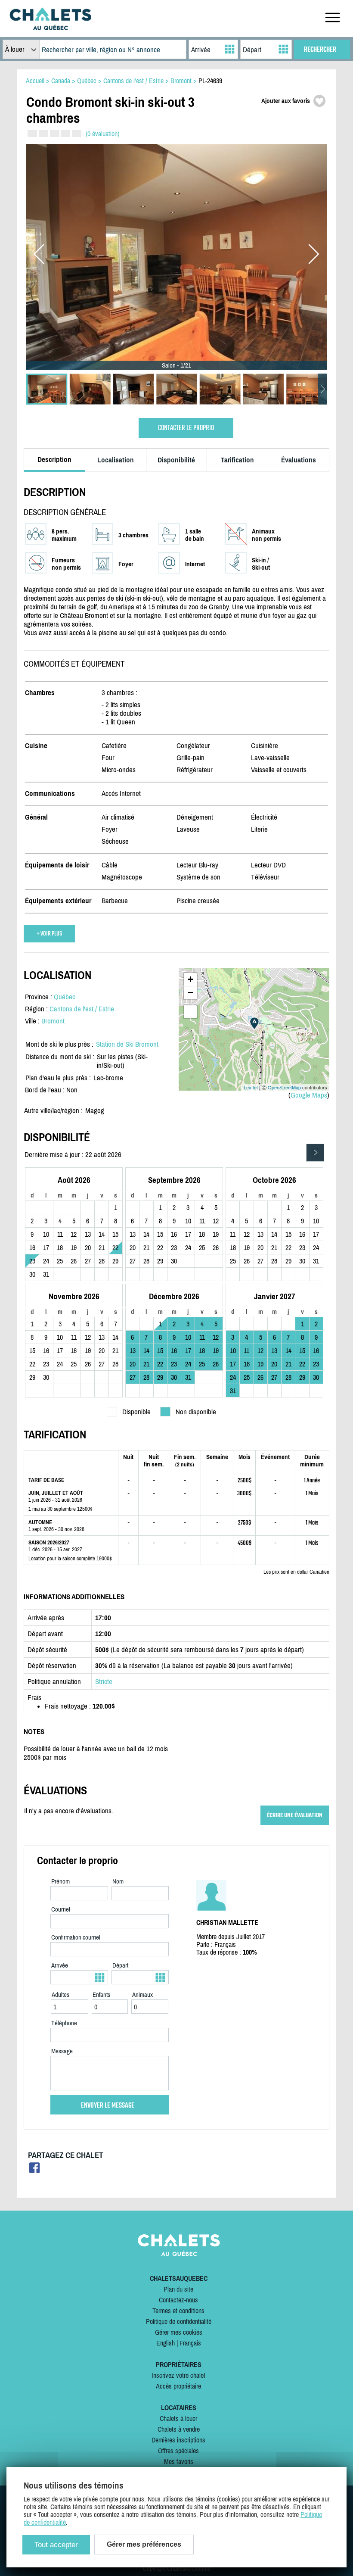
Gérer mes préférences (144, 2544)
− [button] (190, 993)
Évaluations (299, 460)
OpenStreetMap (284, 1087)
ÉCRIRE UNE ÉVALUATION (295, 1815)
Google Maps (309, 1095)
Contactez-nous (178, 2300)
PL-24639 (210, 81)
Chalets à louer (178, 2418)
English (166, 2343)
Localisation (116, 460)
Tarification (237, 460)
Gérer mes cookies (179, 2332)
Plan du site (178, 2289)
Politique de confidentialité (179, 2321)
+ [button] (190, 979)
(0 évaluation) (102, 134)
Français (190, 2343)
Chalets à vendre (179, 2429)
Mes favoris (179, 2461)
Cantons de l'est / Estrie (82, 1009)
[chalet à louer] (50, 28)
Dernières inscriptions (178, 2440)
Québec (65, 997)
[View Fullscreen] (190, 1012)
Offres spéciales (178, 2451)
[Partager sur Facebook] (35, 2170)
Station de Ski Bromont (127, 1044)
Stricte (104, 1681)
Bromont (53, 1021)
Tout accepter (56, 2545)
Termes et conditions (178, 2311)
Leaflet (251, 1087)
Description (54, 459)
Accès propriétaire (178, 2386)
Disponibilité (176, 460)
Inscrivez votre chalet (178, 2375)
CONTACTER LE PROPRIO (186, 428)
